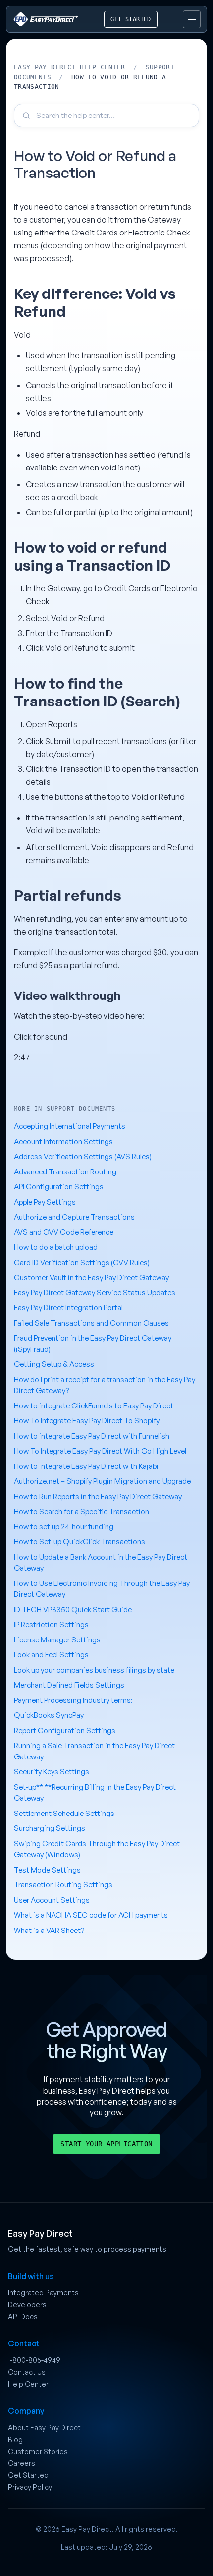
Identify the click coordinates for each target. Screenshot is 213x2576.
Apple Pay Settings (45, 1202)
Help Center (28, 2384)
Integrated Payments (43, 2293)
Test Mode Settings (47, 1870)
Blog (15, 2439)
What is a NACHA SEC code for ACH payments (91, 1915)
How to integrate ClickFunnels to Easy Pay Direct (94, 1406)
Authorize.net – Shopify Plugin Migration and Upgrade (102, 1481)
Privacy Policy (30, 2487)
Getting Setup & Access (54, 1364)
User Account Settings (52, 1900)
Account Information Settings (63, 1142)
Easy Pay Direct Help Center (70, 67)
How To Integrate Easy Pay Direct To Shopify (87, 1421)
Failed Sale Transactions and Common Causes (91, 1323)
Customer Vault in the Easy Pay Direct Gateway (91, 1277)
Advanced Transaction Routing (65, 1172)
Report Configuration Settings (65, 1730)
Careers (22, 2463)
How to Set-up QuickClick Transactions (80, 1542)
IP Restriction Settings (51, 1624)
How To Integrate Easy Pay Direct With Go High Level (100, 1451)
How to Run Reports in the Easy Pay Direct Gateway (98, 1496)
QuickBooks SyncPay (49, 1715)
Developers (27, 2305)
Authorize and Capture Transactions (74, 1217)
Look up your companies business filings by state (94, 1670)
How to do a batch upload (56, 1247)
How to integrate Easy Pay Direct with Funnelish (92, 1436)
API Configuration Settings (59, 1187)
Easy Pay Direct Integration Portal (68, 1308)
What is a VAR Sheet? (49, 1930)
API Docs (23, 2316)
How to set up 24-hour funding (64, 1527)
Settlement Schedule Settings (64, 1813)
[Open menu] (192, 19)
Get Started (28, 2475)
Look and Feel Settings (51, 1655)
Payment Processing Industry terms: (73, 1700)
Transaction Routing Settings (63, 1885)
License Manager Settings (57, 1640)
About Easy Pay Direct (44, 2428)
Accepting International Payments (70, 1126)
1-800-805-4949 (34, 2360)
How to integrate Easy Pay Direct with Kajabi (86, 1466)
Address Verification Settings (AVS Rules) (83, 1156)
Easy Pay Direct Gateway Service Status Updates (95, 1293)
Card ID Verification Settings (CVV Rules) (82, 1262)
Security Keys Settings (52, 1772)
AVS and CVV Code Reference (64, 1232)
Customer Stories (38, 2451)
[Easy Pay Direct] (46, 19)
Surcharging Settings (50, 1828)
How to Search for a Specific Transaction (81, 1511)
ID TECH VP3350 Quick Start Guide (73, 1610)
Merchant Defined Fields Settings (69, 1685)
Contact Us (27, 2372)
